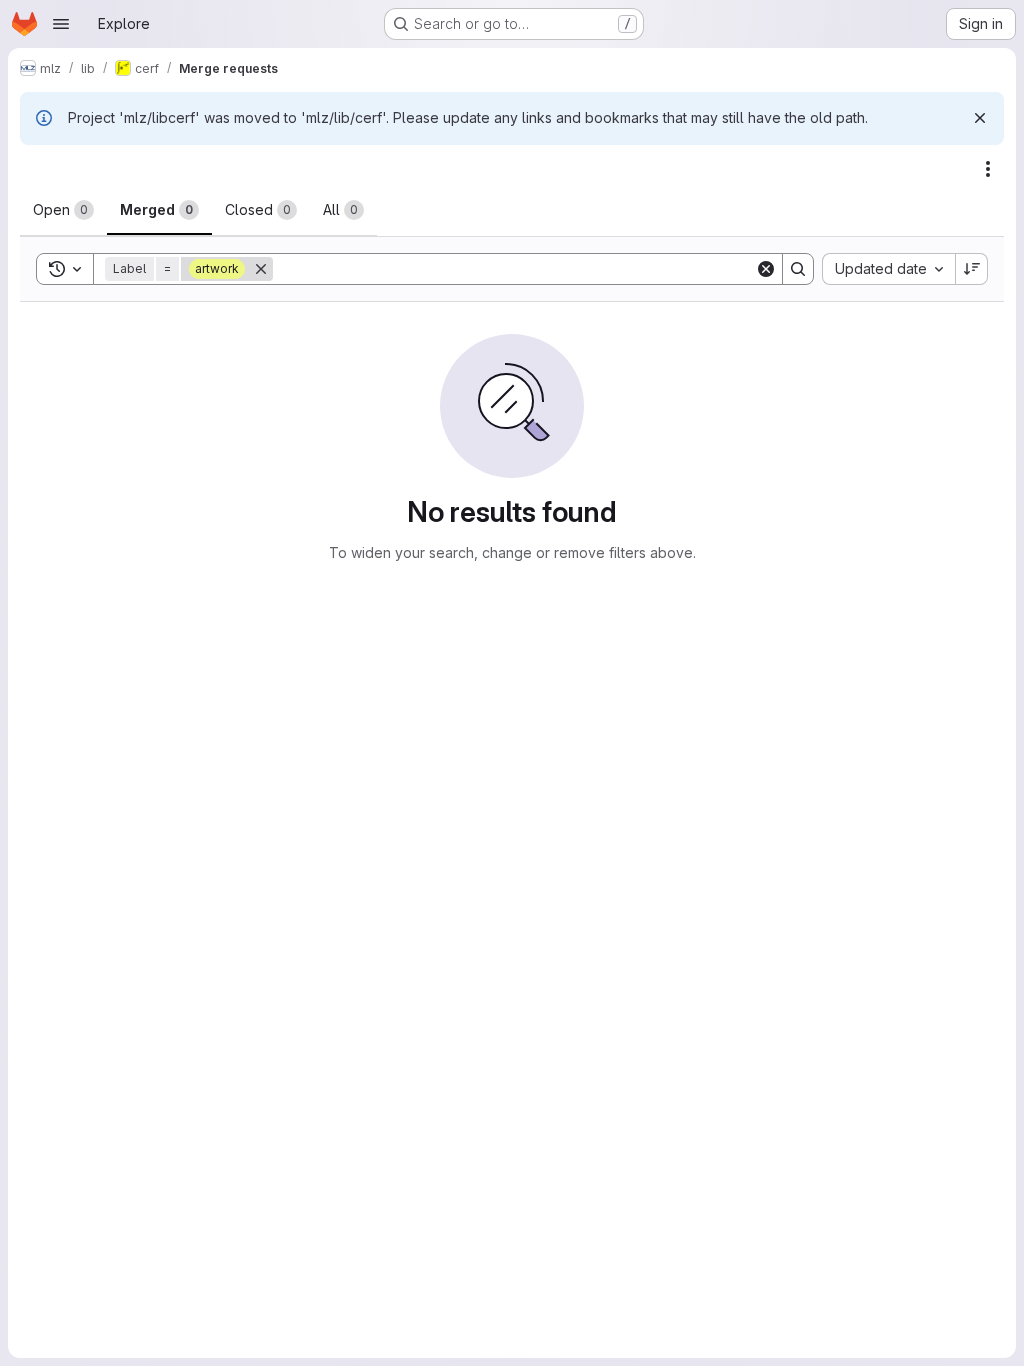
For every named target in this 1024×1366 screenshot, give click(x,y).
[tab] (63, 210)
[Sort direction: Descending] (972, 269)
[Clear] (766, 269)
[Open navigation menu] (61, 24)
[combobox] (888, 269)
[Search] (798, 269)
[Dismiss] (980, 118)
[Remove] (261, 269)
